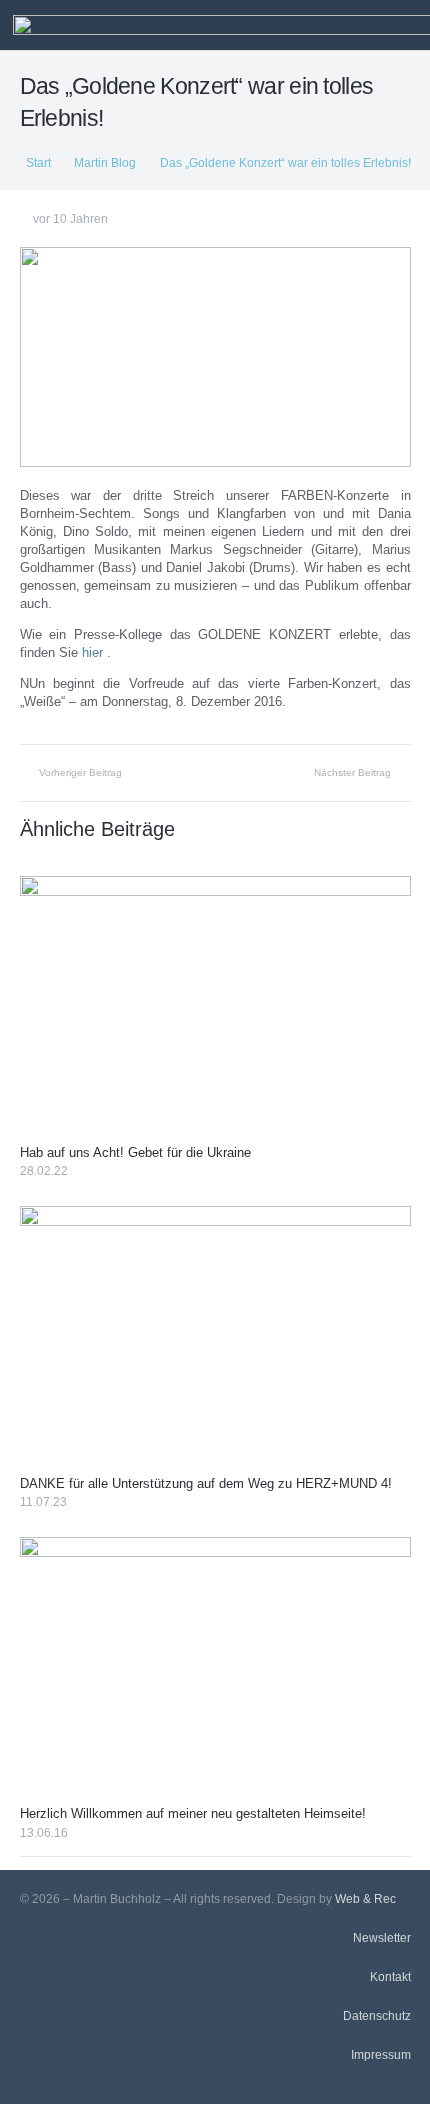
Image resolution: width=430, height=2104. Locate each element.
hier (92, 652)
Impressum (381, 2054)
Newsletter (382, 1937)
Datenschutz (377, 2015)
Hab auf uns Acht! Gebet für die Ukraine (135, 1152)
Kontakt (390, 1976)
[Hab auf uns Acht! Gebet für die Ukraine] (215, 1006)
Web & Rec (365, 1898)
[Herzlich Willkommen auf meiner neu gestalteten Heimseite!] (215, 1667)
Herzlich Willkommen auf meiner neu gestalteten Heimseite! (193, 1813)
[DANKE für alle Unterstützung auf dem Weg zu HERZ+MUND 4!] (215, 1336)
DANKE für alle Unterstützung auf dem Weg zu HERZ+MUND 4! (206, 1483)
